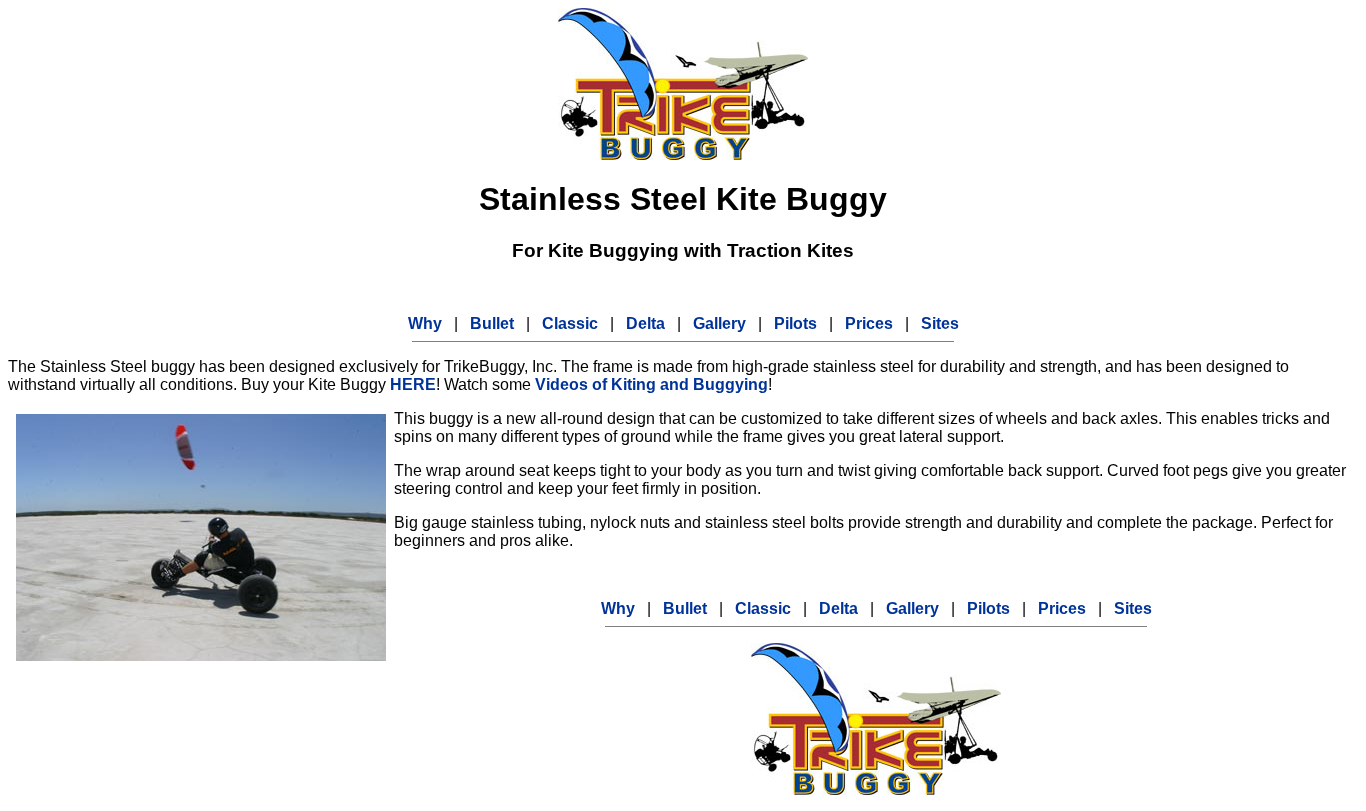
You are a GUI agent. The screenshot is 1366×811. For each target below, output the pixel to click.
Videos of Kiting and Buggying (651, 384)
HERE (413, 384)
